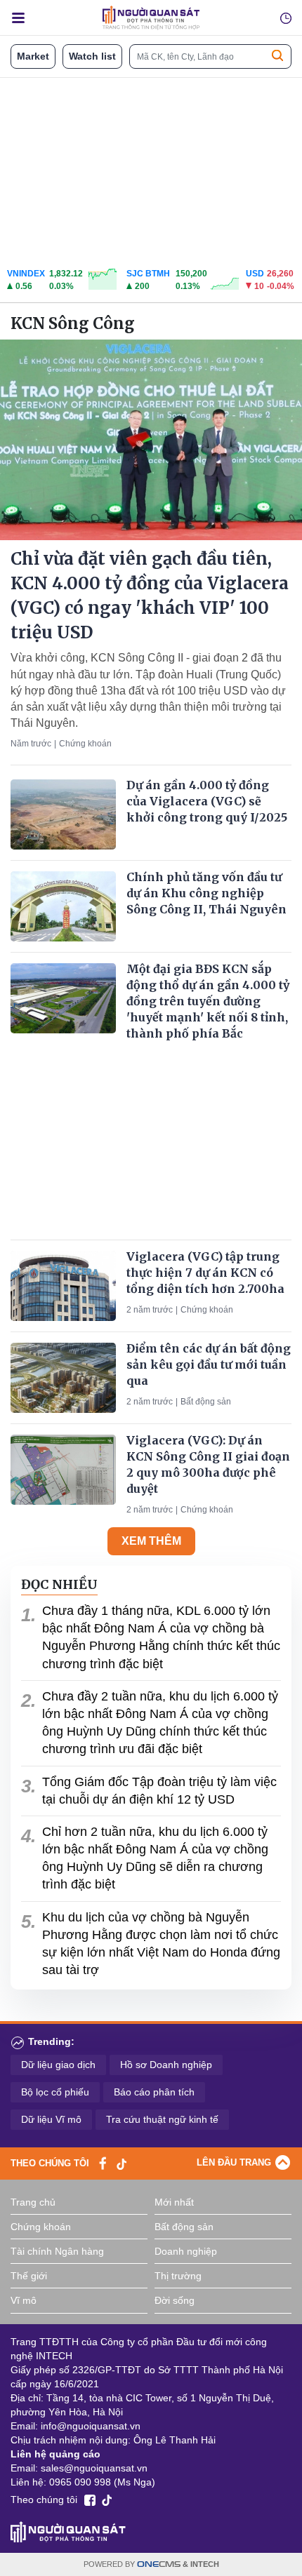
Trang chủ (33, 2202)
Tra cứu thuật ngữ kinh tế (162, 2119)
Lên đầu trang (234, 2162)
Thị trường (178, 2276)
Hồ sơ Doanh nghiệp (166, 2065)
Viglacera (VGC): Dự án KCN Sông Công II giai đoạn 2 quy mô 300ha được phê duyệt (208, 1465)
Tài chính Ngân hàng (57, 2251)
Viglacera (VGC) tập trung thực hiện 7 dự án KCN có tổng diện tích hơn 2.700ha (205, 1273)
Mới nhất (174, 2202)
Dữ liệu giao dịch (58, 2065)
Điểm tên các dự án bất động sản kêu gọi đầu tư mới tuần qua (209, 1364)
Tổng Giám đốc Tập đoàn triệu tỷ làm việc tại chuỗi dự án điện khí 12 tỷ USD (159, 1791)
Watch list (92, 56)
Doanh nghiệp (186, 2251)
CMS (159, 2564)
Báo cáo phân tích (154, 2092)
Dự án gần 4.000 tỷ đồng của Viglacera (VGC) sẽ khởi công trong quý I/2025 (207, 801)
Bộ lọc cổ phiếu (55, 2092)
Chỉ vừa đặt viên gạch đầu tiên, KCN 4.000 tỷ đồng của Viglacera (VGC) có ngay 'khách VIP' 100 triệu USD (150, 595)
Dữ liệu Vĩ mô (51, 2119)
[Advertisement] (151, 169)
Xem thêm (151, 1541)
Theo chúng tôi (50, 2163)
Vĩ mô (24, 2300)
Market (33, 56)
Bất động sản (206, 1402)
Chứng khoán (85, 744)
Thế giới (29, 2276)
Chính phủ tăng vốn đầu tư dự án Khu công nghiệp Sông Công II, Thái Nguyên (206, 893)
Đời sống (175, 2300)
